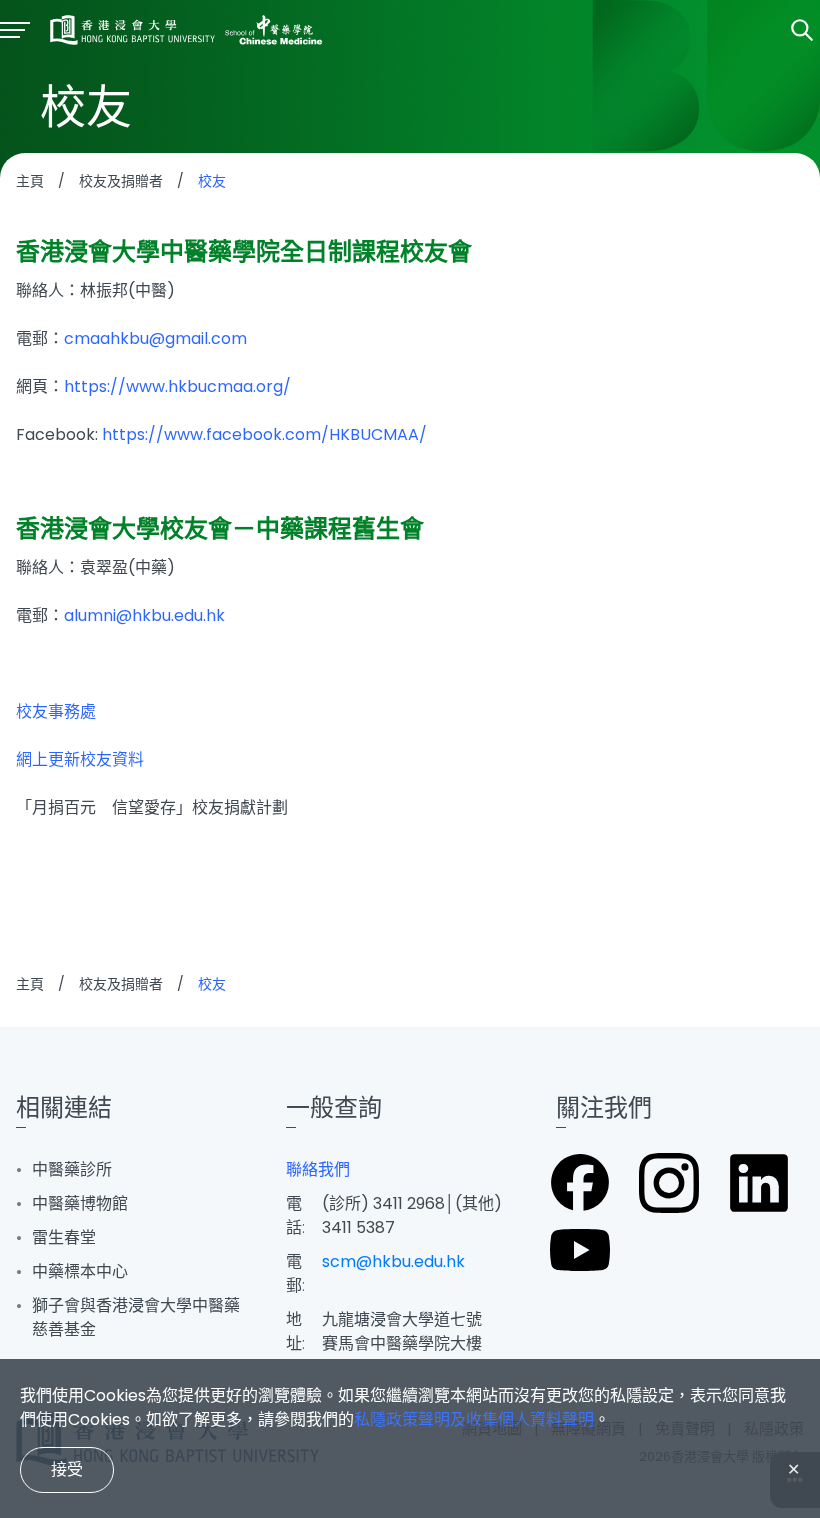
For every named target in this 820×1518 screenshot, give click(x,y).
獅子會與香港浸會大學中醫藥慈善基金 (136, 1317)
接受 (67, 1469)
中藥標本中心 (80, 1271)
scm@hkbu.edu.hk (393, 1261)
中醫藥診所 (72, 1169)
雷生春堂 (64, 1237)
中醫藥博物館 (80, 1203)
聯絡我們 (318, 1169)
